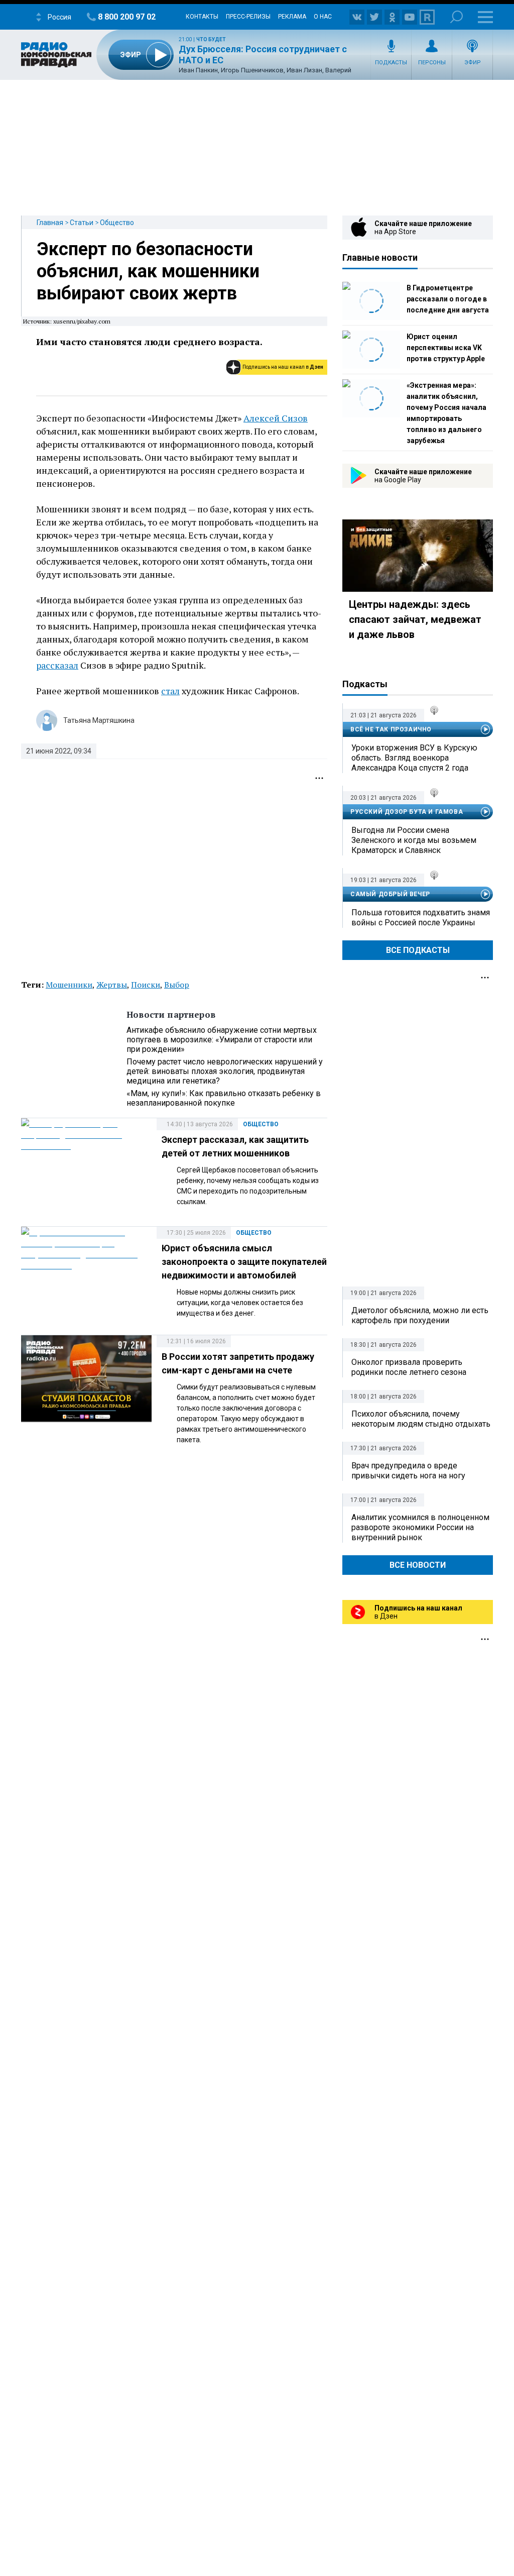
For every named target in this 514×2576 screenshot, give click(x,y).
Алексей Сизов (276, 418)
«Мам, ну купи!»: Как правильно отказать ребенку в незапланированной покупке (224, 1098)
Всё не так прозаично (391, 729)
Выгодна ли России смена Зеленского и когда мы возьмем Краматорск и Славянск (414, 840)
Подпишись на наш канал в (283, 367)
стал (170, 691)
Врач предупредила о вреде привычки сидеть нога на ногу (408, 1471)
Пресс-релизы (248, 17)
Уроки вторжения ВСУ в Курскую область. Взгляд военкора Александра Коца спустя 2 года (414, 758)
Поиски (146, 985)
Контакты (202, 17)
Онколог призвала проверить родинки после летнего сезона (409, 1367)
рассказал (57, 665)
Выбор (177, 985)
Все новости (418, 1565)
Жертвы (112, 985)
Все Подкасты (418, 950)
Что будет (211, 39)
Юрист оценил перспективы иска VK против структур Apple (446, 348)
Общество (117, 223)
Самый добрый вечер (390, 894)
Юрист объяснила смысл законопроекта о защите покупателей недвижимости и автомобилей (244, 1262)
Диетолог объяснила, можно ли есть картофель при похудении (420, 1315)
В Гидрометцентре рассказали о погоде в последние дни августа (448, 299)
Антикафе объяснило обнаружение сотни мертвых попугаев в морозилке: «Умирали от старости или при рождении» (222, 1040)
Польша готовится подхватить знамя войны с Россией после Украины (421, 918)
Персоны (432, 63)
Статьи (82, 223)
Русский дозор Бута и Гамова (407, 812)
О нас (323, 17)
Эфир (473, 63)
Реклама (292, 17)
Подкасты (391, 63)
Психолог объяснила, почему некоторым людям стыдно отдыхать (421, 1419)
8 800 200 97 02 (127, 17)
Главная (50, 223)
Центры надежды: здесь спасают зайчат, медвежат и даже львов (415, 619)
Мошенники (69, 985)
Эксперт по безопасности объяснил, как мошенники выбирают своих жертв (148, 271)
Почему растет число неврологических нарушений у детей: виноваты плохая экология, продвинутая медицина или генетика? (225, 1071)
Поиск (457, 17)
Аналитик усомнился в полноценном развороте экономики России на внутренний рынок (420, 1527)
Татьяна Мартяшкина (99, 720)
